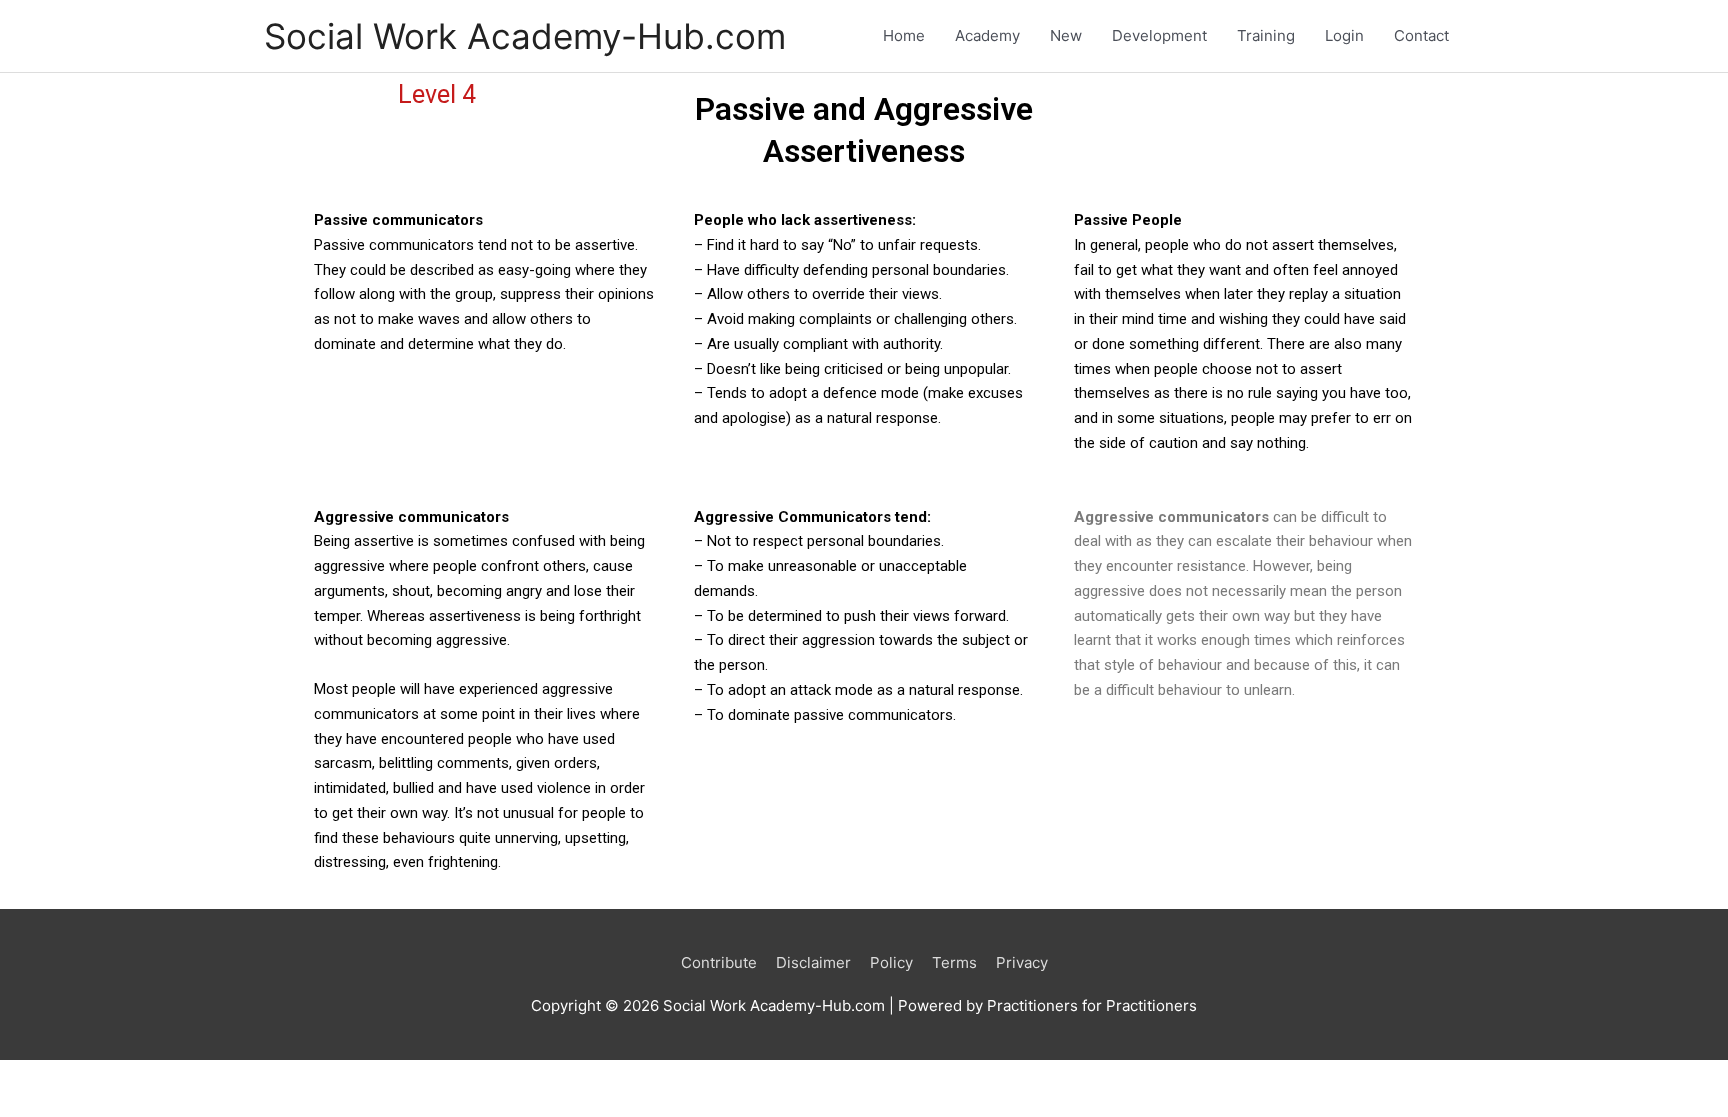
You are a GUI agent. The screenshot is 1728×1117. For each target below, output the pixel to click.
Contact (1421, 35)
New (1066, 35)
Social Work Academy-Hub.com (525, 36)
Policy (891, 962)
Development (1159, 35)
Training (1266, 35)
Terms (954, 962)
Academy (987, 35)
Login (1344, 35)
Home (904, 35)
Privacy (1022, 962)
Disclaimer (813, 962)
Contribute (719, 962)
